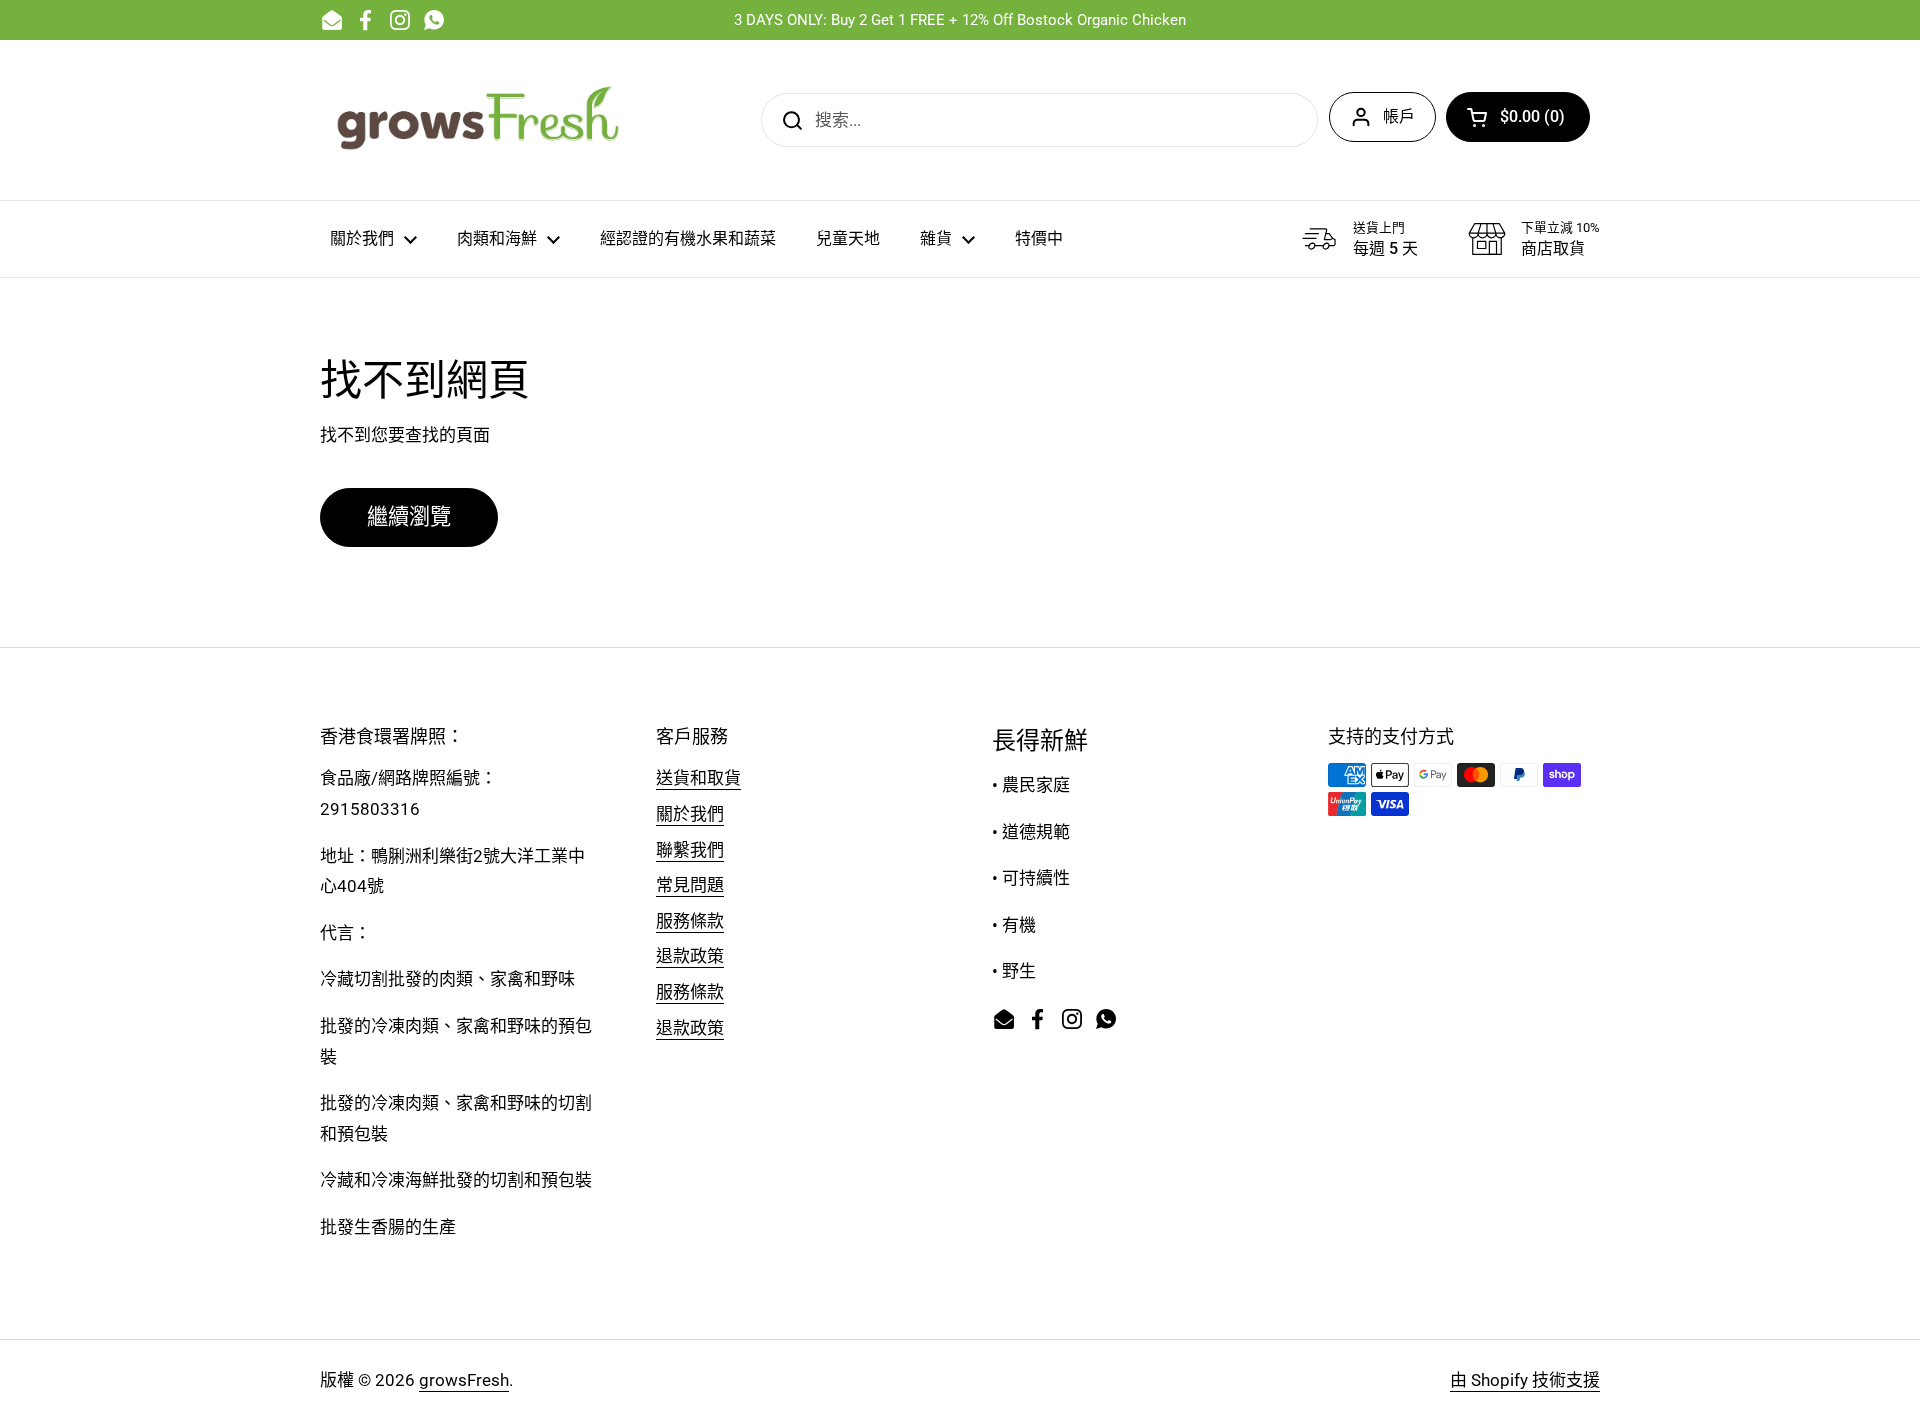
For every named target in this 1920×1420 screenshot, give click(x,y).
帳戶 (1399, 116)
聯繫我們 (690, 850)
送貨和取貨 (698, 778)
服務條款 (690, 921)
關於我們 (690, 814)
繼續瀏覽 (409, 516)
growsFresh (464, 1380)
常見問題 (690, 885)
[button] (1518, 117)
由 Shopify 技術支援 (1525, 1380)
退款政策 (690, 956)
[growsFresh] (480, 120)
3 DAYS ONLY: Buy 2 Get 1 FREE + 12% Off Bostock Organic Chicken (960, 20)
